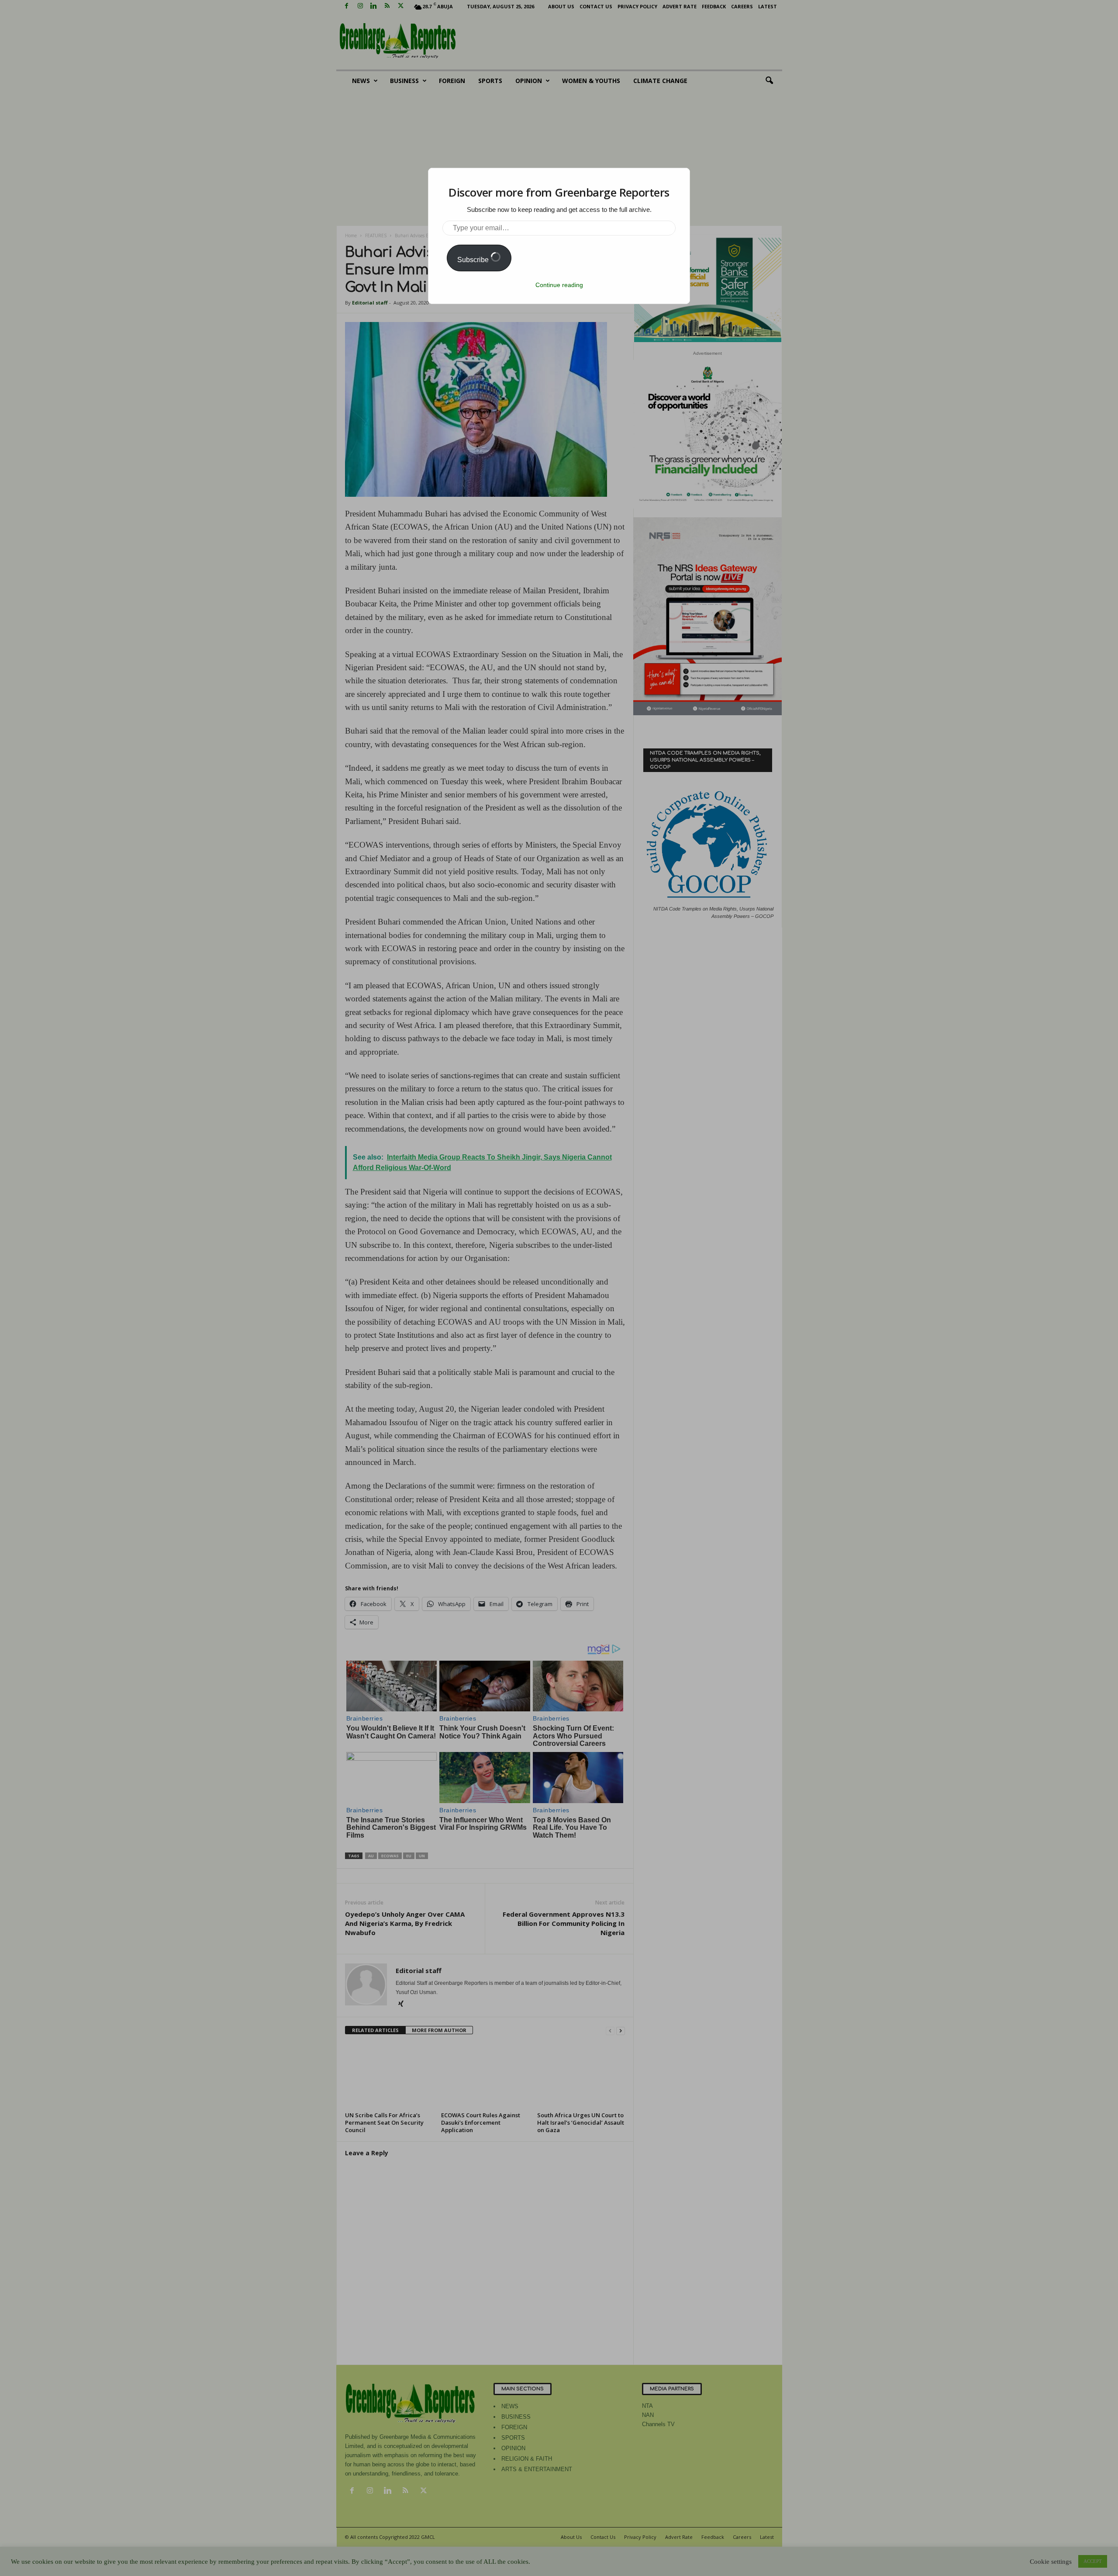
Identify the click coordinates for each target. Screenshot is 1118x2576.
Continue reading (559, 285)
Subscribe (474, 260)
